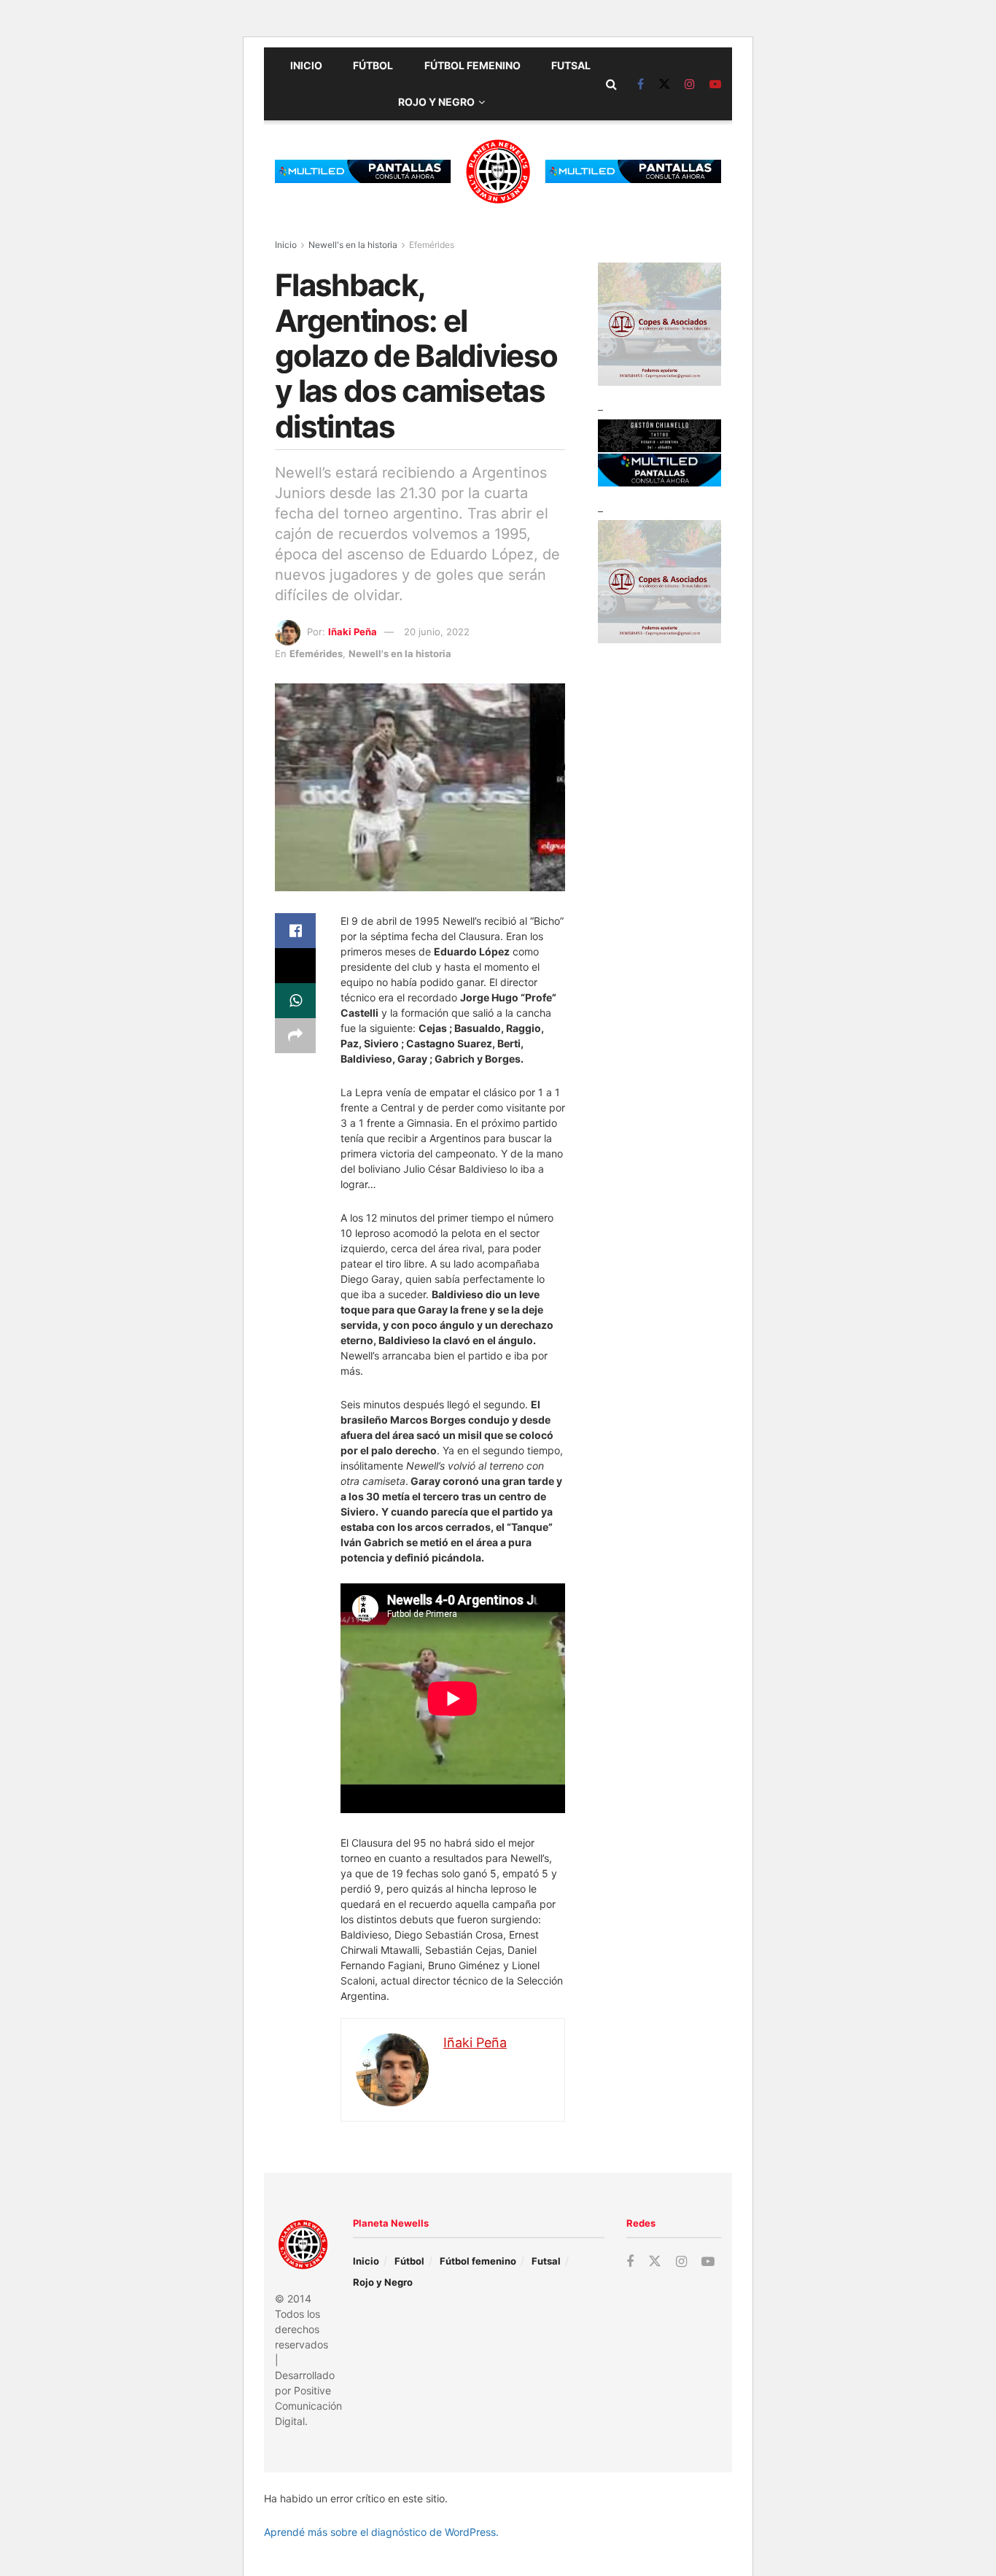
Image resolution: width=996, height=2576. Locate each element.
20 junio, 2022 (437, 632)
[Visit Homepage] (498, 171)
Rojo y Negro (436, 102)
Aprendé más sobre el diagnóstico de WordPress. (381, 2532)
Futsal (571, 65)
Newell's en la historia (353, 245)
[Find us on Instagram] (690, 84)
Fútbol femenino (472, 65)
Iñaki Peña (353, 632)
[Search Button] (611, 84)
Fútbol (373, 65)
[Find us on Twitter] (664, 84)
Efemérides (432, 245)
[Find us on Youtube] (715, 84)
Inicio (306, 65)
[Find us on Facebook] (641, 84)
